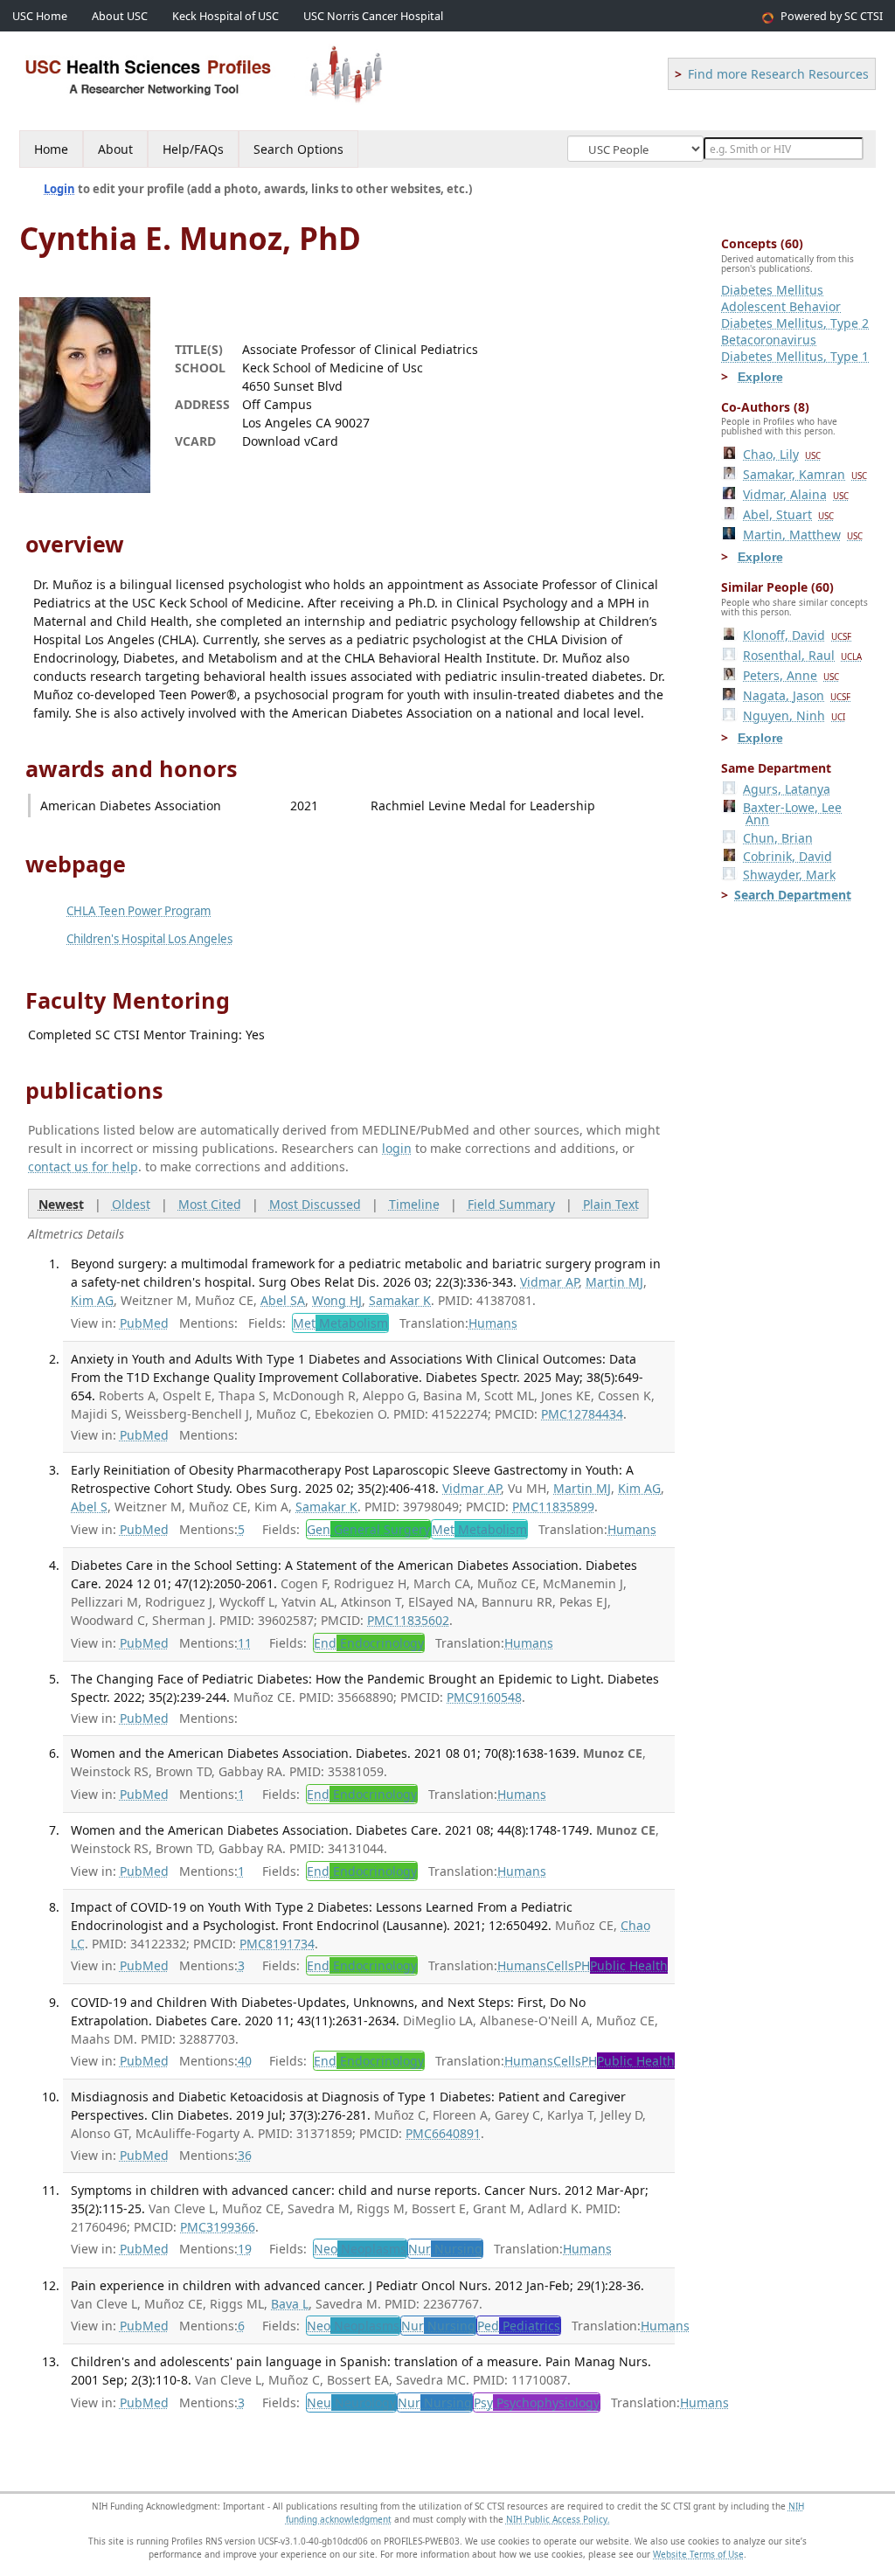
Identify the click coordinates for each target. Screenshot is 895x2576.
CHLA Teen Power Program (139, 911)
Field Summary (511, 1204)
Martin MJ (614, 1282)
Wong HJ (337, 1300)
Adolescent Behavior (781, 306)
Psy (537, 2402)
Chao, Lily (782, 454)
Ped (519, 2326)
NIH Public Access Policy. (558, 2519)
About (115, 149)
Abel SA (283, 1300)
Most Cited (210, 1204)
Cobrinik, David (787, 856)
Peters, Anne (791, 675)
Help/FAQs (193, 149)
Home (51, 149)
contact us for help (83, 1166)
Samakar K (400, 1300)
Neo (360, 2249)
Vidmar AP (549, 1282)
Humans (493, 1323)
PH (621, 1965)
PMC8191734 (277, 1944)
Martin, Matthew (803, 535)
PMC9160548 (484, 1697)
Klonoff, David (797, 635)
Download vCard (290, 441)
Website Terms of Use (698, 2554)
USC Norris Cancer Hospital (373, 16)
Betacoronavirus (769, 340)
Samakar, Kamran (805, 474)
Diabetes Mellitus (772, 290)
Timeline (414, 1204)
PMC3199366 (218, 2227)
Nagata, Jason (797, 695)
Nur (445, 2249)
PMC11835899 (553, 1507)
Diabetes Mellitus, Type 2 (795, 323)
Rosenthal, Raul (802, 655)
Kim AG (92, 1300)
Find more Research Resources (778, 74)
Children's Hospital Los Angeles (149, 939)
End (369, 1643)
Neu (351, 2402)
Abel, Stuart (788, 514)
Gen (368, 1529)
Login (59, 189)
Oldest (131, 1204)
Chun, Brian (778, 838)
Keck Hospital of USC (225, 16)
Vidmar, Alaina (796, 494)
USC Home (40, 16)
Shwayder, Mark (789, 875)
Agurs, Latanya (787, 789)
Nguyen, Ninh (794, 715)
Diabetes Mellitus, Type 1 (795, 356)
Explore (760, 377)
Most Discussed (315, 1204)
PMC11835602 (408, 1620)
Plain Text (611, 1204)
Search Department (793, 895)
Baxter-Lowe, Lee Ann (792, 813)
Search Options (298, 149)
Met (340, 1323)
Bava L (290, 2304)
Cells (560, 1965)
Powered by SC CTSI (832, 16)
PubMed (144, 1323)
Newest (61, 1204)
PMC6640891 (443, 2133)
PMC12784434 (582, 1414)
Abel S (89, 1507)
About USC (120, 16)
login (397, 1148)
